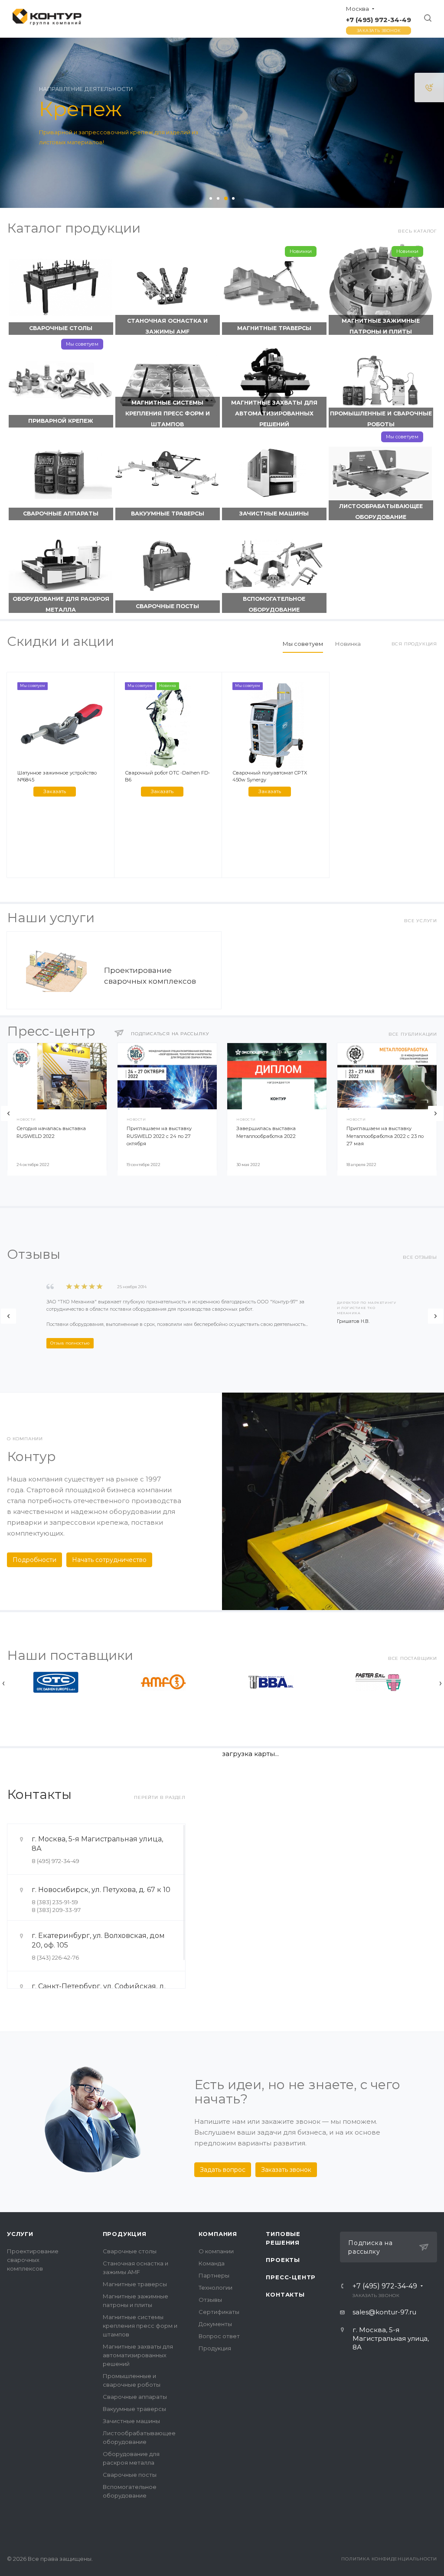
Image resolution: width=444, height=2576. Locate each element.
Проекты (283, 2260)
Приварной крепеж (61, 421)
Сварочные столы (61, 328)
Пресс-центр (291, 2277)
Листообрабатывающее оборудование (381, 512)
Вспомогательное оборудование (274, 604)
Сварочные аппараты (61, 514)
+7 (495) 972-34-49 (379, 20)
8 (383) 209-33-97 (56, 1910)
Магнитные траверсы (274, 328)
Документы (215, 2324)
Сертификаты (219, 2312)
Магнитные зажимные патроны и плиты (381, 326)
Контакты (285, 2294)
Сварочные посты (167, 606)
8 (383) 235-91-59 (55, 1902)
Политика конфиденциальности (389, 2559)
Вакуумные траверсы (168, 514)
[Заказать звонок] (429, 87)
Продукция (125, 2234)
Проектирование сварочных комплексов (33, 2260)
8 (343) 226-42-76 (55, 1957)
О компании (216, 2251)
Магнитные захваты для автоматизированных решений (274, 413)
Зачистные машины (274, 514)
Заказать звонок (379, 31)
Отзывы (210, 2300)
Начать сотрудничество (109, 1560)
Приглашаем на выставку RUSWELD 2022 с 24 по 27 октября (159, 1136)
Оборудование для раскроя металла (61, 604)
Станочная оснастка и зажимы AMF (167, 326)
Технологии (215, 2288)
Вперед (436, 1113)
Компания (218, 2234)
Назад (8, 1113)
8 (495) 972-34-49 (55, 1861)
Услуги (20, 2234)
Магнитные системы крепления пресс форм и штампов (168, 413)
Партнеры (214, 2275)
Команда (212, 2263)
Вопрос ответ (219, 2336)
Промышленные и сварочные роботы (381, 419)
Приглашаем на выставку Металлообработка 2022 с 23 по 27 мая (385, 1136)
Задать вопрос (223, 2170)
